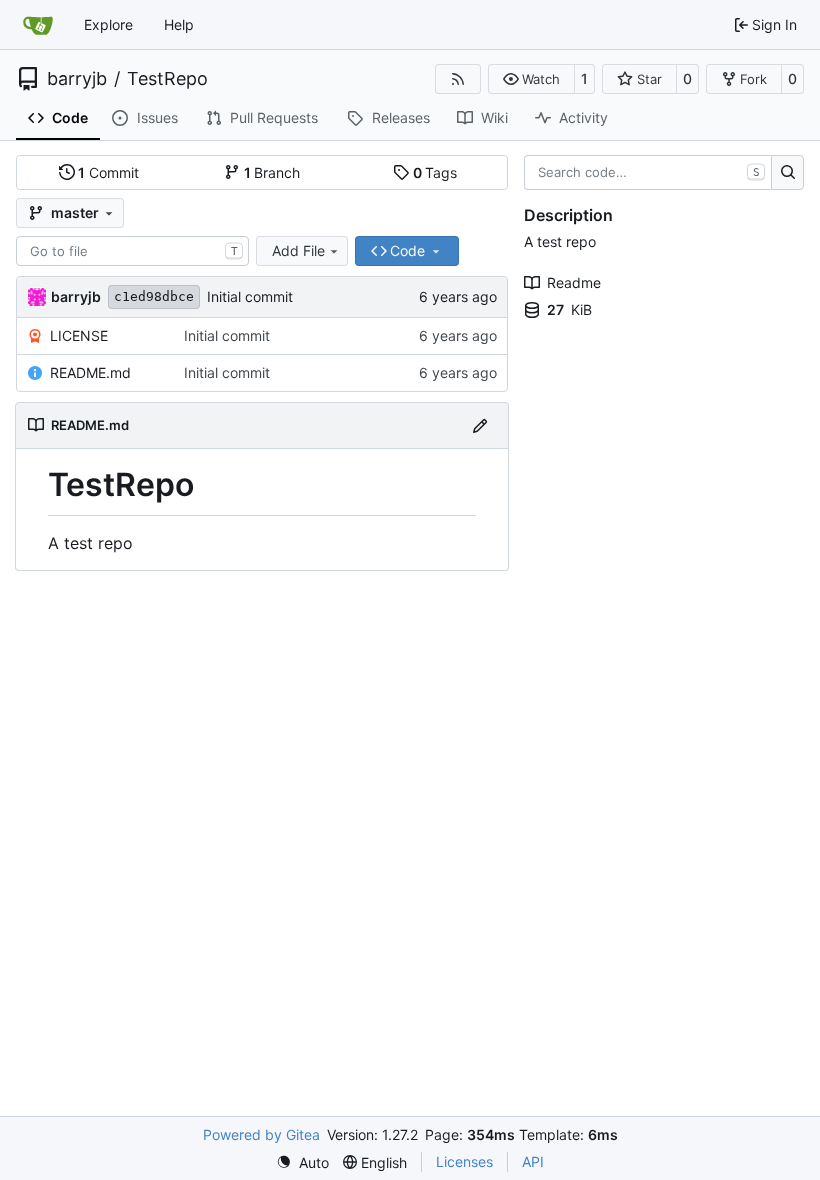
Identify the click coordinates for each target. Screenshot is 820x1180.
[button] (531, 79)
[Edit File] (480, 425)
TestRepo (167, 79)
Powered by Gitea (261, 1134)
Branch (272, 172)
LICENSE (79, 335)
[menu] (302, 1162)
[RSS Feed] (458, 79)
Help (179, 24)
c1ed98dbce (154, 296)
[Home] (38, 25)
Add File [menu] (298, 250)
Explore (108, 24)
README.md (90, 372)
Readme (574, 282)
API (533, 1161)
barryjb (77, 79)
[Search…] (787, 173)
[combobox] (132, 251)
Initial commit (250, 296)
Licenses (464, 1161)
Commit (108, 172)
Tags (435, 172)
